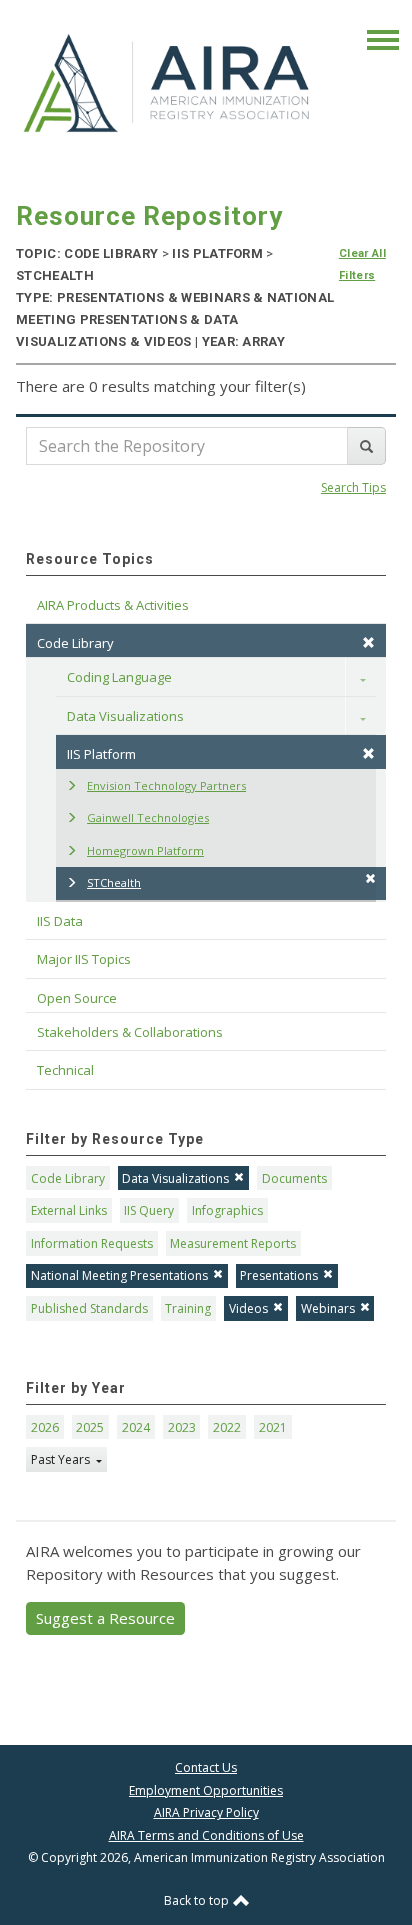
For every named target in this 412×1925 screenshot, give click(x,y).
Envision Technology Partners (166, 785)
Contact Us (206, 1767)
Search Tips (353, 487)
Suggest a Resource (105, 1618)
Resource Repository (149, 216)
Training (188, 1308)
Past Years (62, 1459)
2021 (273, 1427)
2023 (182, 1427)
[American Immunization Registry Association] (168, 82)
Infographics (227, 1210)
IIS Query (149, 1210)
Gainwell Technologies (148, 817)
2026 (45, 1427)
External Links (69, 1210)
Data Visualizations (125, 716)
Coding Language (119, 677)
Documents (294, 1178)
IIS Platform (101, 754)
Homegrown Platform (145, 850)
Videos (248, 1308)
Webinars (328, 1308)
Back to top (198, 1900)
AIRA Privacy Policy (206, 1812)
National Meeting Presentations (119, 1275)
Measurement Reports (233, 1243)
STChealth (114, 882)
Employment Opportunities (206, 1790)
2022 (227, 1427)
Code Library (68, 1178)
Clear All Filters (362, 264)
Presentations (279, 1275)
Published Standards (89, 1308)
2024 (136, 1427)
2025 (90, 1427)
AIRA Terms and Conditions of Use (206, 1835)
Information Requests (92, 1243)
